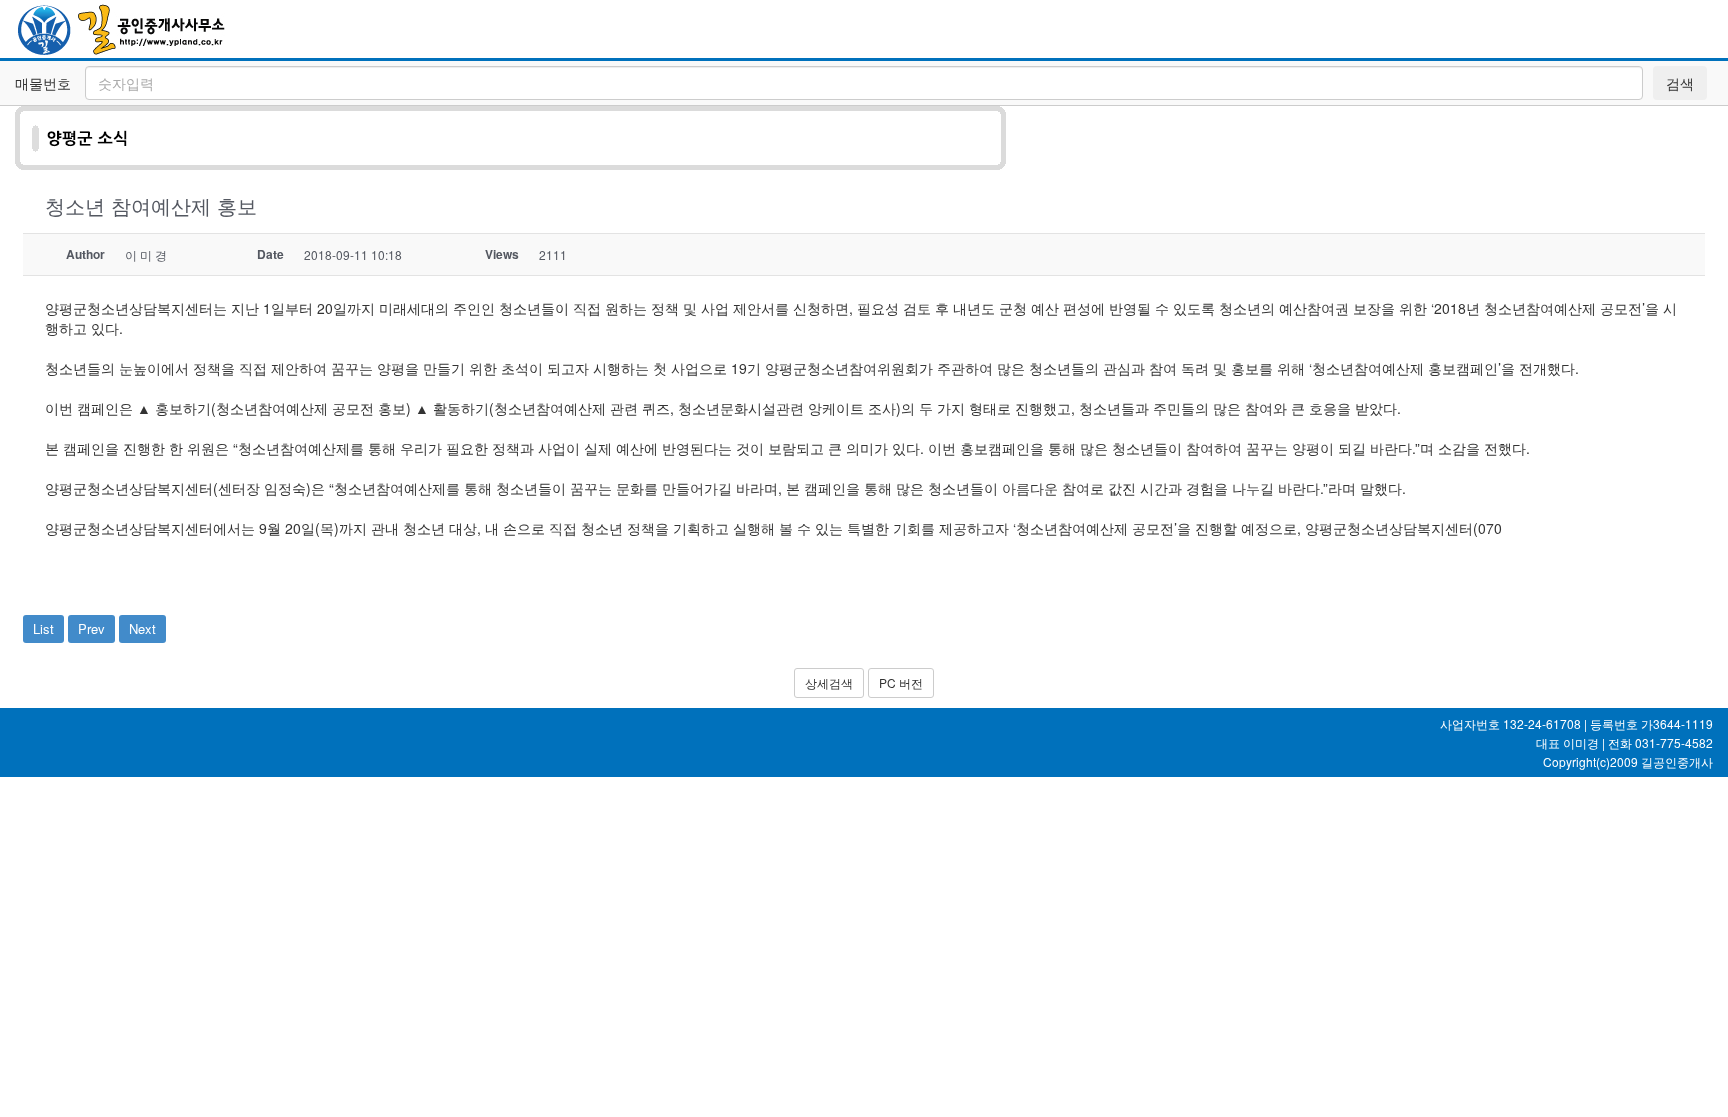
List (43, 628)
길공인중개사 (1677, 761)
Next (142, 628)
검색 (1680, 83)
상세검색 (829, 682)
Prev (91, 628)
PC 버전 (901, 682)
